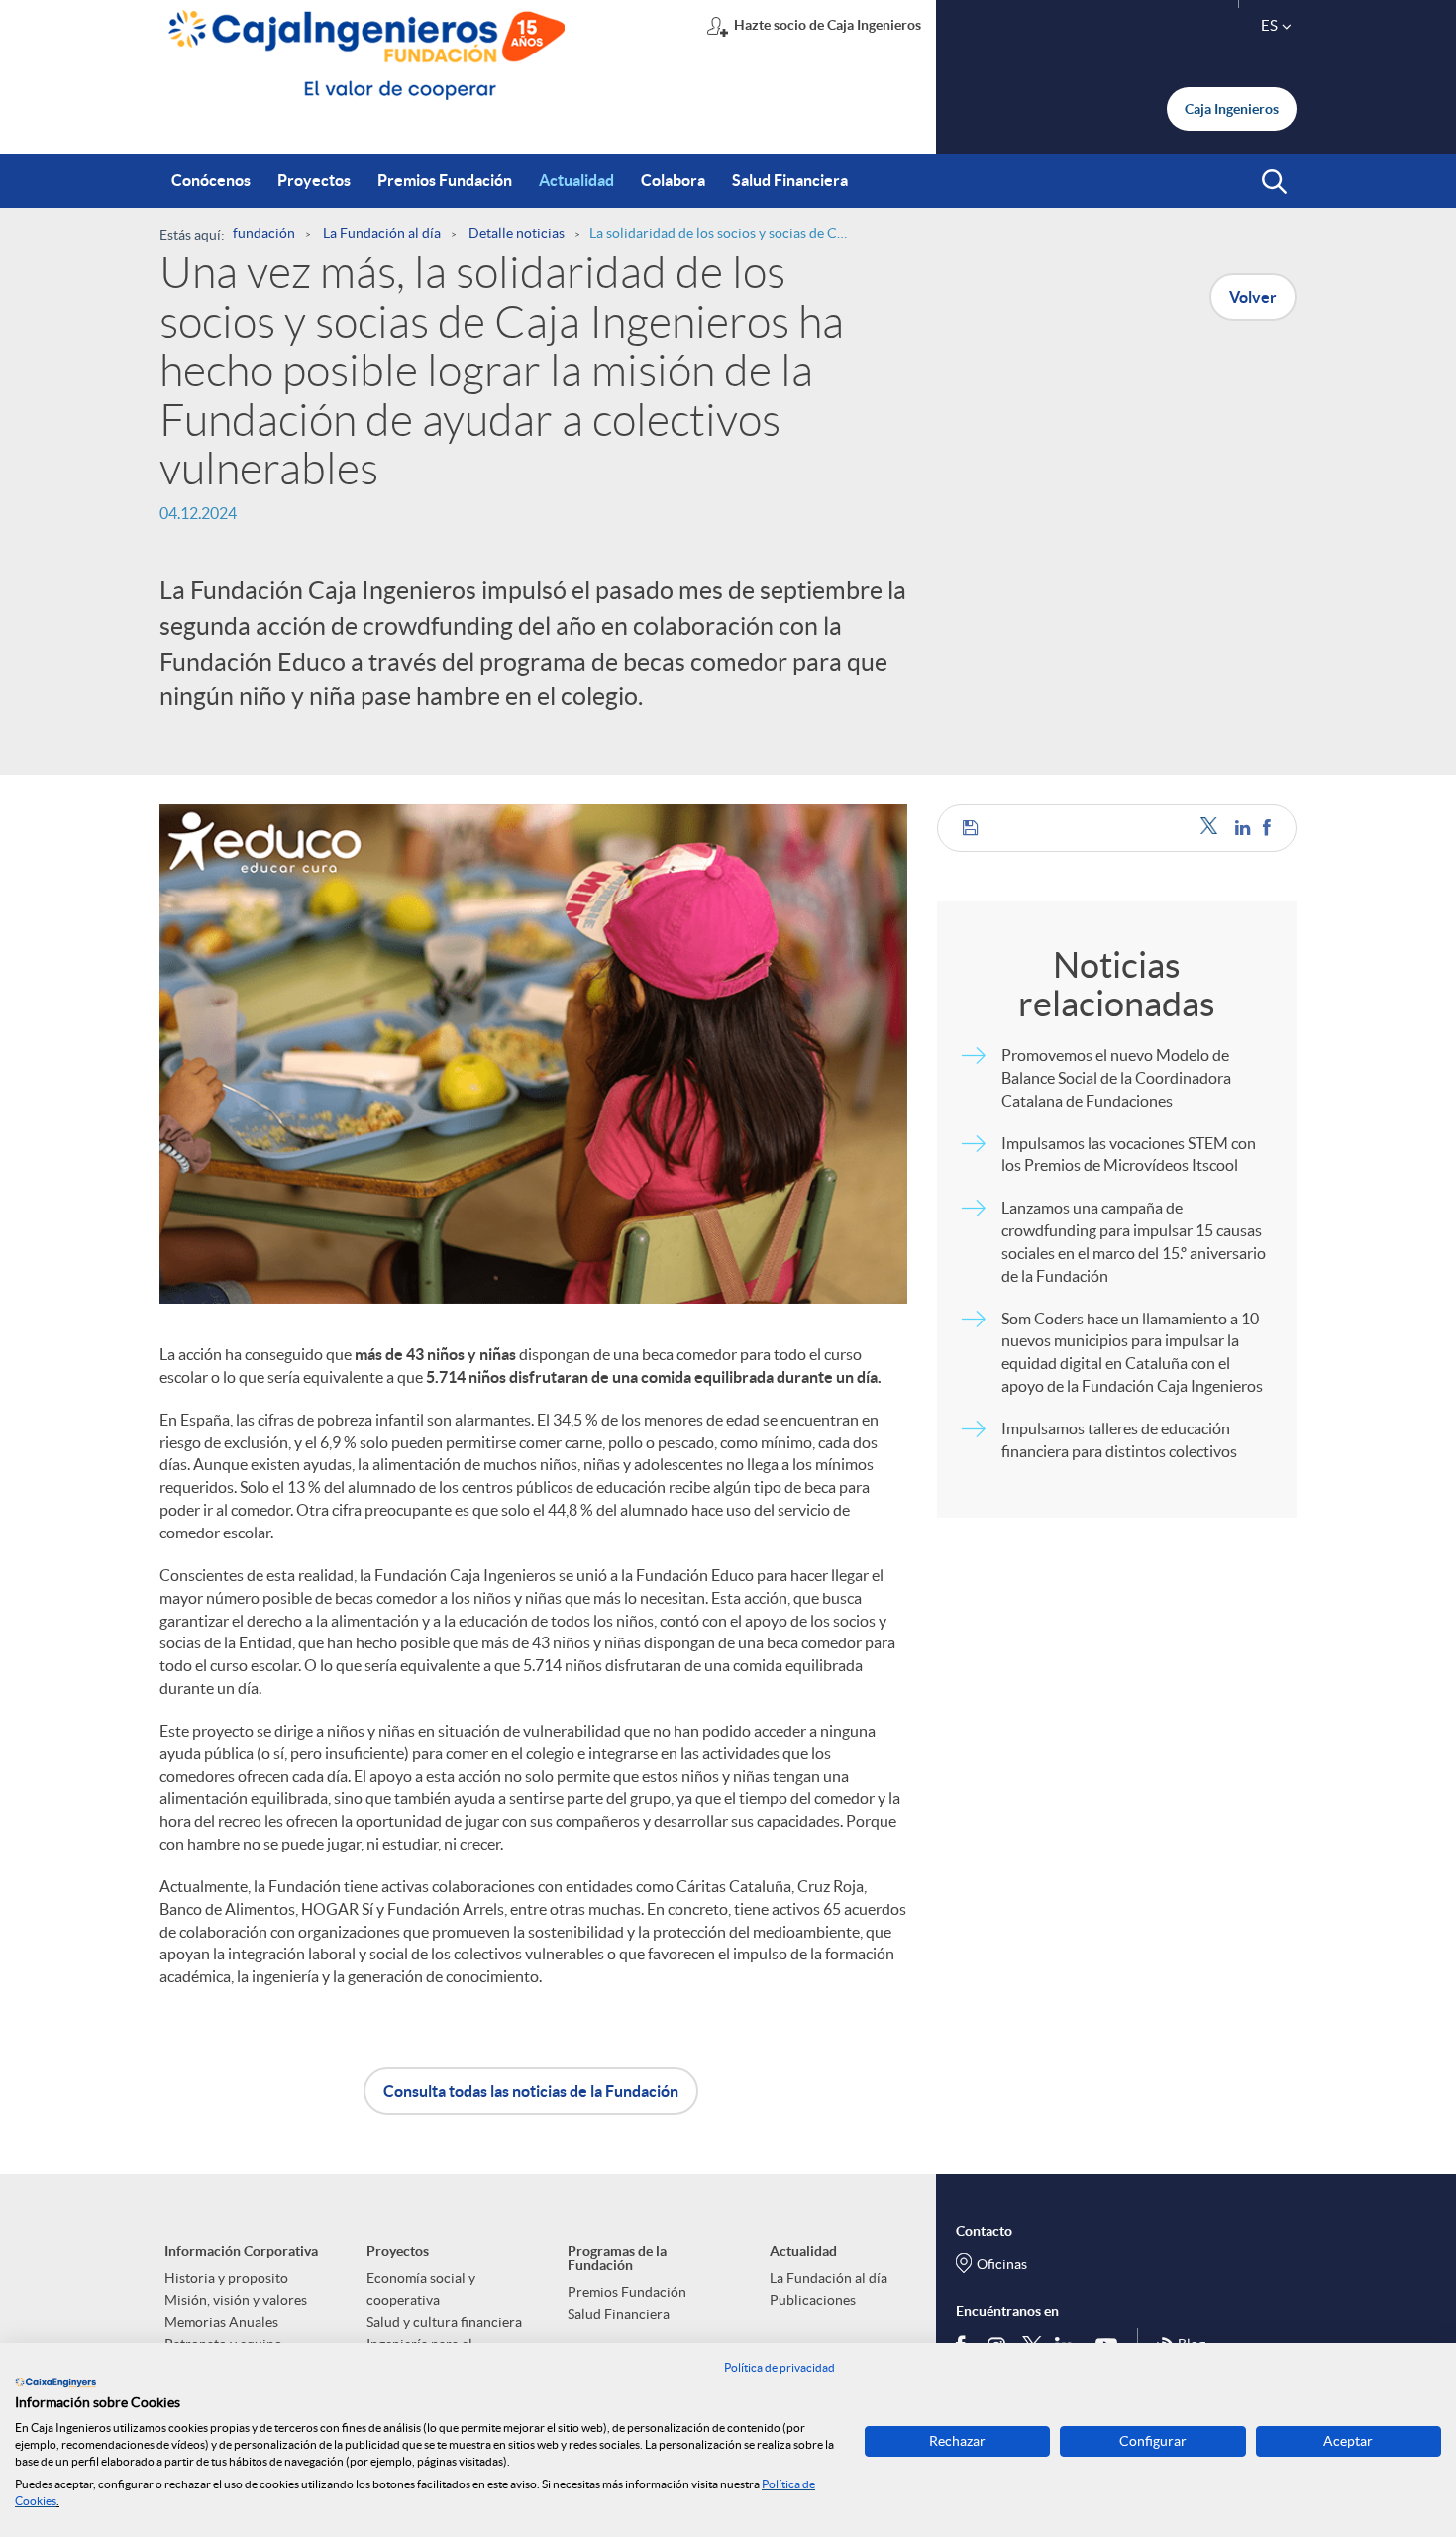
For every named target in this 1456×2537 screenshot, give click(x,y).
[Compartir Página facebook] (1267, 828)
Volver (1253, 297)
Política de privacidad (780, 2367)
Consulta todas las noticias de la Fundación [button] (531, 2091)
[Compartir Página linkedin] (1244, 828)
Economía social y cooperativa (421, 2289)
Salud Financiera (619, 2314)
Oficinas (1002, 2264)
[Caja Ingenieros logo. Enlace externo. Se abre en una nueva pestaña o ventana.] (55, 2382)
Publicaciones (813, 2300)
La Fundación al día (829, 2278)
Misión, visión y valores (236, 2300)
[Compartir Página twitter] (1213, 828)
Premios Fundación (627, 2292)
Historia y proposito (226, 2278)
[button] (1274, 182)
